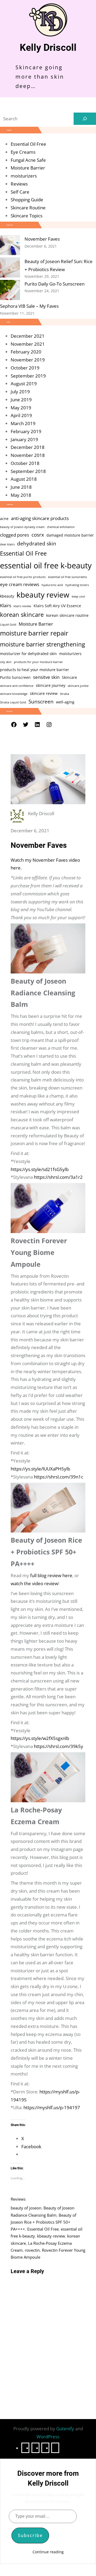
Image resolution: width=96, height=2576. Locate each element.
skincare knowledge (14, 694)
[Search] (85, 119)
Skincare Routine (28, 208)
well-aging (65, 702)
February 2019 (26, 431)
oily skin (6, 662)
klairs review (22, 606)
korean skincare (22, 615)
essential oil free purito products (23, 577)
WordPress (48, 2437)
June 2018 (21, 487)
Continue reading (48, 2552)
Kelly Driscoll (48, 48)
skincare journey (51, 685)
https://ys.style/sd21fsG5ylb (40, 1169)
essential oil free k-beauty (46, 565)
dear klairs (7, 544)
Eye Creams (23, 152)
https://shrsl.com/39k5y (59, 1746)
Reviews (19, 184)
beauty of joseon (26, 2208)
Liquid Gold (8, 625)
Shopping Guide (27, 200)
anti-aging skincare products (40, 518)
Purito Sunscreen (15, 677)
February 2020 (26, 352)
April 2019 (21, 415)
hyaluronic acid (52, 585)
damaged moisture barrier (70, 535)
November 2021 (28, 344)
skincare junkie (78, 686)
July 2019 (20, 392)
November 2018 (28, 455)
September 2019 (28, 376)
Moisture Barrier (28, 168)
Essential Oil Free (28, 144)
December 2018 (28, 447)
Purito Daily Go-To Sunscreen (55, 284)
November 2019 (28, 360)
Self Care (20, 192)
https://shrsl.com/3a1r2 (58, 1177)
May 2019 (21, 408)
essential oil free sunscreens (67, 577)
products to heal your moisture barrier (35, 670)
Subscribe (30, 2535)
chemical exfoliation (61, 527)
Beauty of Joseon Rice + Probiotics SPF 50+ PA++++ (43, 2222)
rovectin (32, 2250)
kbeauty (7, 596)
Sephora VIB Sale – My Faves (29, 306)
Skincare (69, 677)
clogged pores (15, 535)
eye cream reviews (20, 584)
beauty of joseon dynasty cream (22, 527)
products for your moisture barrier (38, 662)
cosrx (38, 535)
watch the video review (34, 1583)
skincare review (44, 693)
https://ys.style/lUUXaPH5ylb (40, 1469)
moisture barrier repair (34, 633)
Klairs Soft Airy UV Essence (57, 606)
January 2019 (24, 439)
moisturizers (24, 176)
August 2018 (24, 479)
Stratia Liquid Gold (13, 702)
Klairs (6, 605)
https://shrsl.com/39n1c (59, 1477)
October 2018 (25, 463)
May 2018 (21, 495)
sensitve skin (46, 677)
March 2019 (23, 423)
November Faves (42, 239)
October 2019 (25, 368)
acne (4, 519)
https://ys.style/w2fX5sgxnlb (40, 1738)
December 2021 (28, 336)
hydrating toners (77, 585)
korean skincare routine (67, 615)
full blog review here (51, 1575)
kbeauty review (43, 595)
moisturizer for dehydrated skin (28, 654)
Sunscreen (41, 702)
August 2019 (24, 384)
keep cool (78, 596)
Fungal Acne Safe (28, 160)
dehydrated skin (37, 544)
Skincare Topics (27, 216)
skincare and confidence (17, 686)
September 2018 (28, 471)
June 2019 (21, 400)
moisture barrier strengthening (43, 644)
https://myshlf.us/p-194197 (52, 2107)
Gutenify (66, 2429)
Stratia (65, 694)
